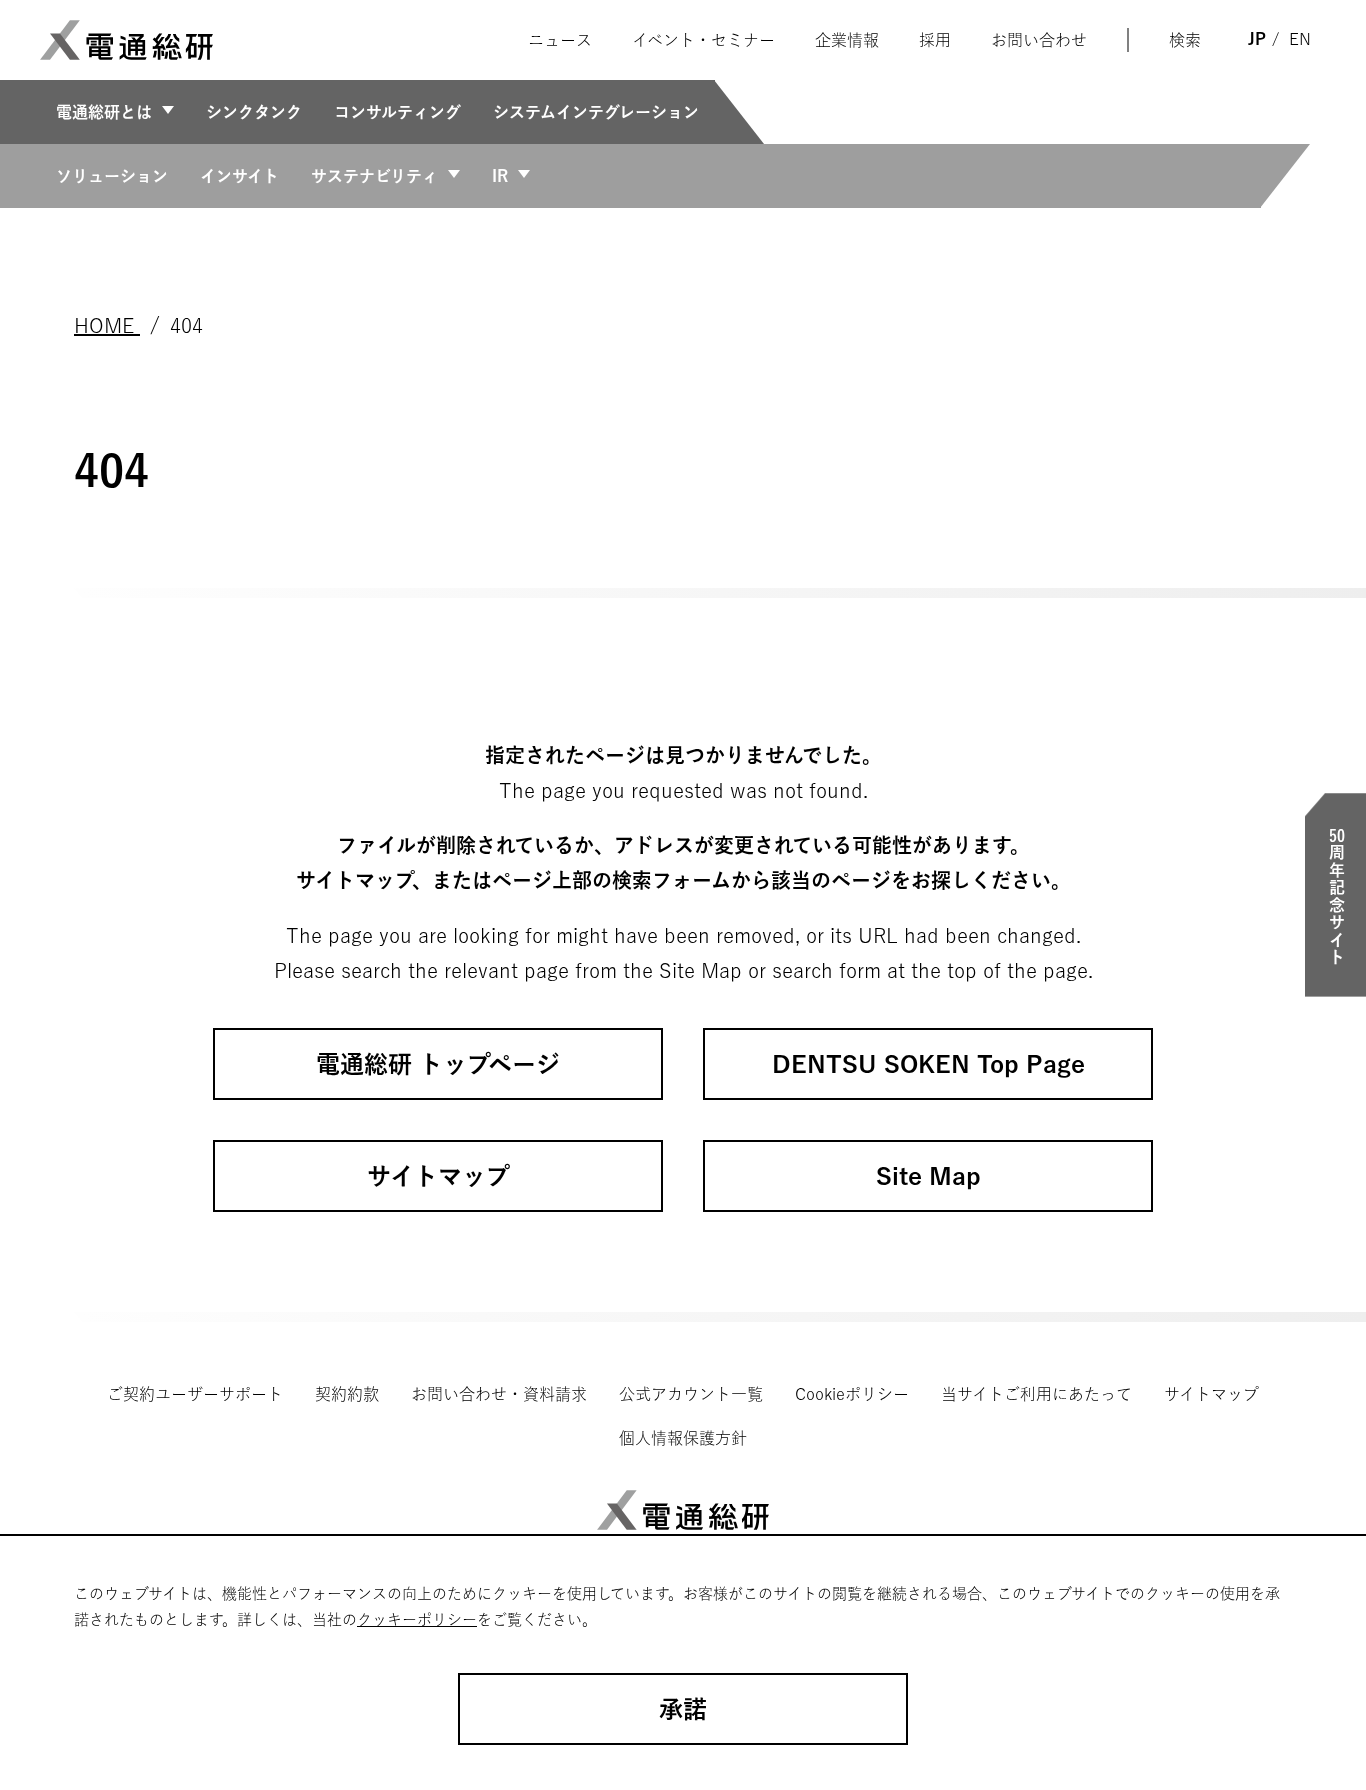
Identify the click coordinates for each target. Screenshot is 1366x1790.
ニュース (560, 40)
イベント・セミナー (703, 40)
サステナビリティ (374, 176)
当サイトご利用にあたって (1036, 1394)
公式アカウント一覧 (691, 1394)
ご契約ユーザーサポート (195, 1394)
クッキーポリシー (417, 1619)
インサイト (239, 176)
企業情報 (847, 40)
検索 (1185, 40)
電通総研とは (104, 112)
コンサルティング (397, 112)
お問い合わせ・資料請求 (499, 1394)
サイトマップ (1211, 1394)
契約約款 (347, 1394)
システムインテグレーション (596, 112)
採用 (935, 40)
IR (500, 176)
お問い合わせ (1039, 40)
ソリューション (112, 176)
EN (1300, 39)
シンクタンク (254, 112)
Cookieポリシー (852, 1394)
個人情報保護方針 (683, 1438)
